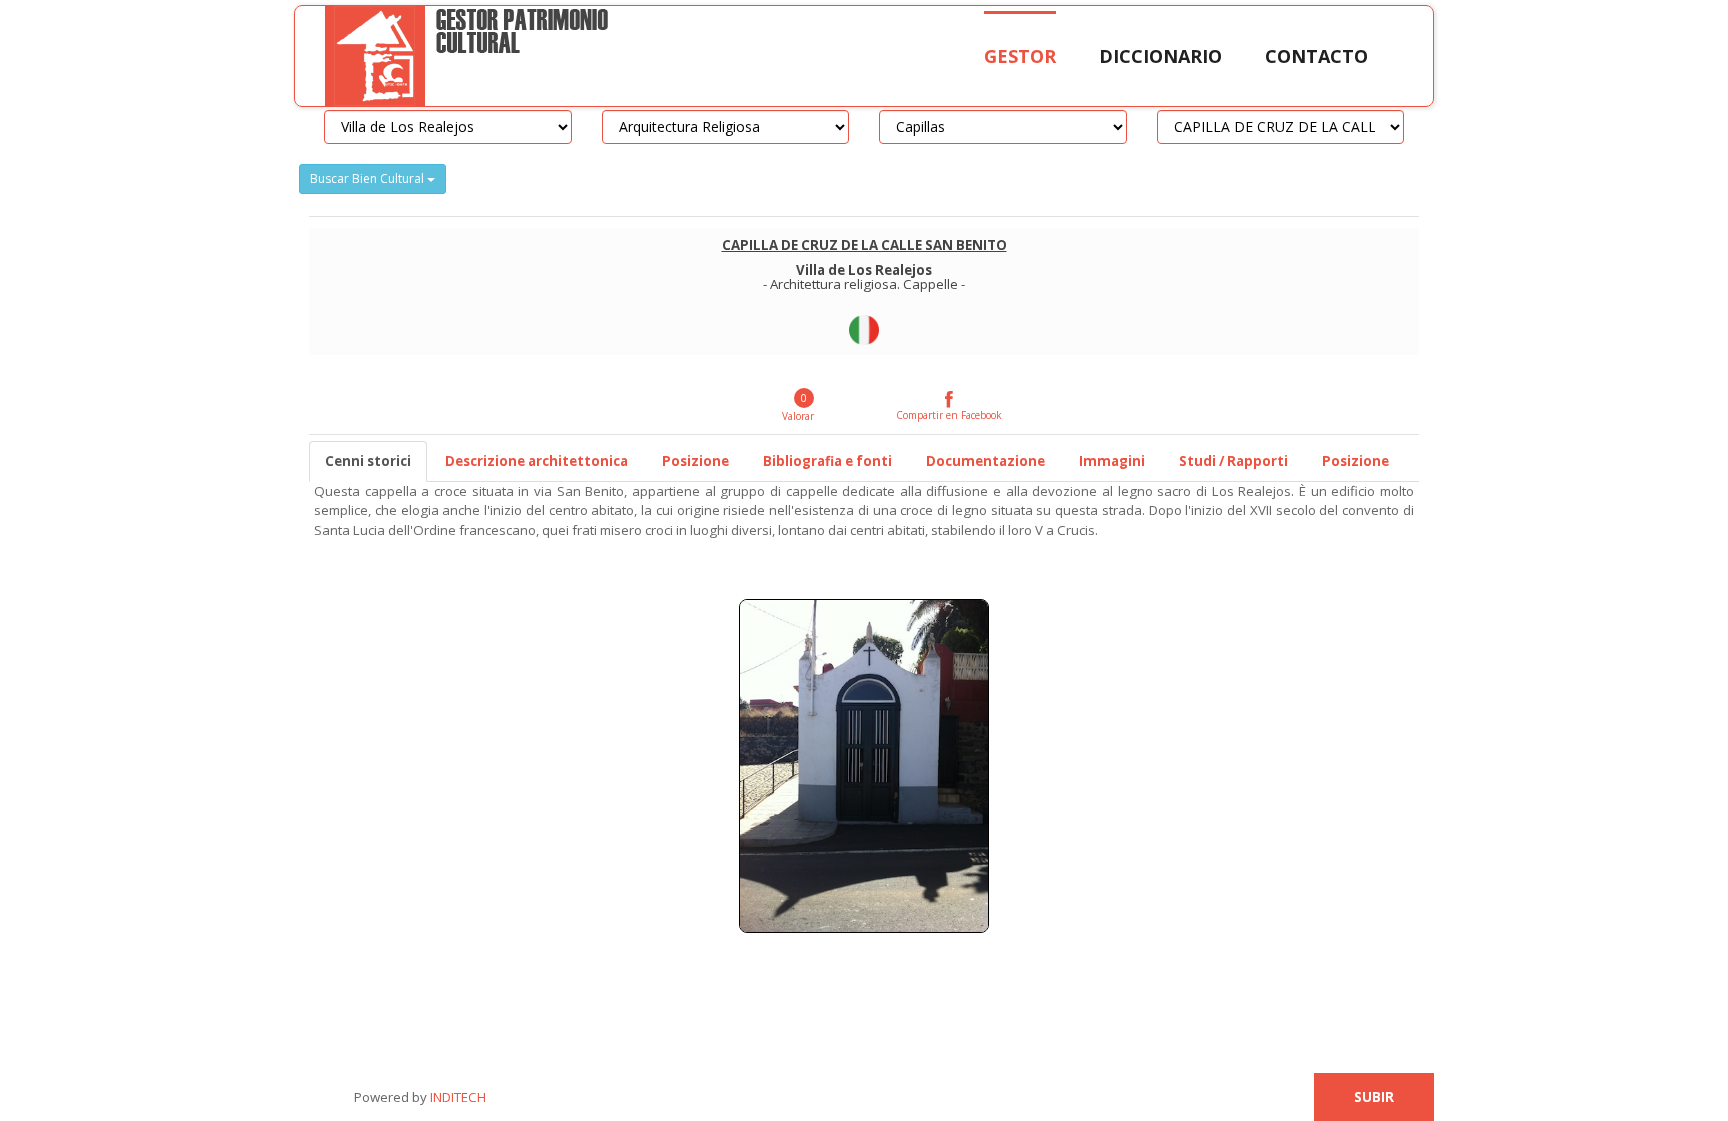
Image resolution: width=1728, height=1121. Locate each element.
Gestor (1020, 56)
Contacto (1316, 56)
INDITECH (456, 1097)
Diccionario (1160, 56)
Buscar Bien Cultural (368, 178)
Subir (1374, 1097)
